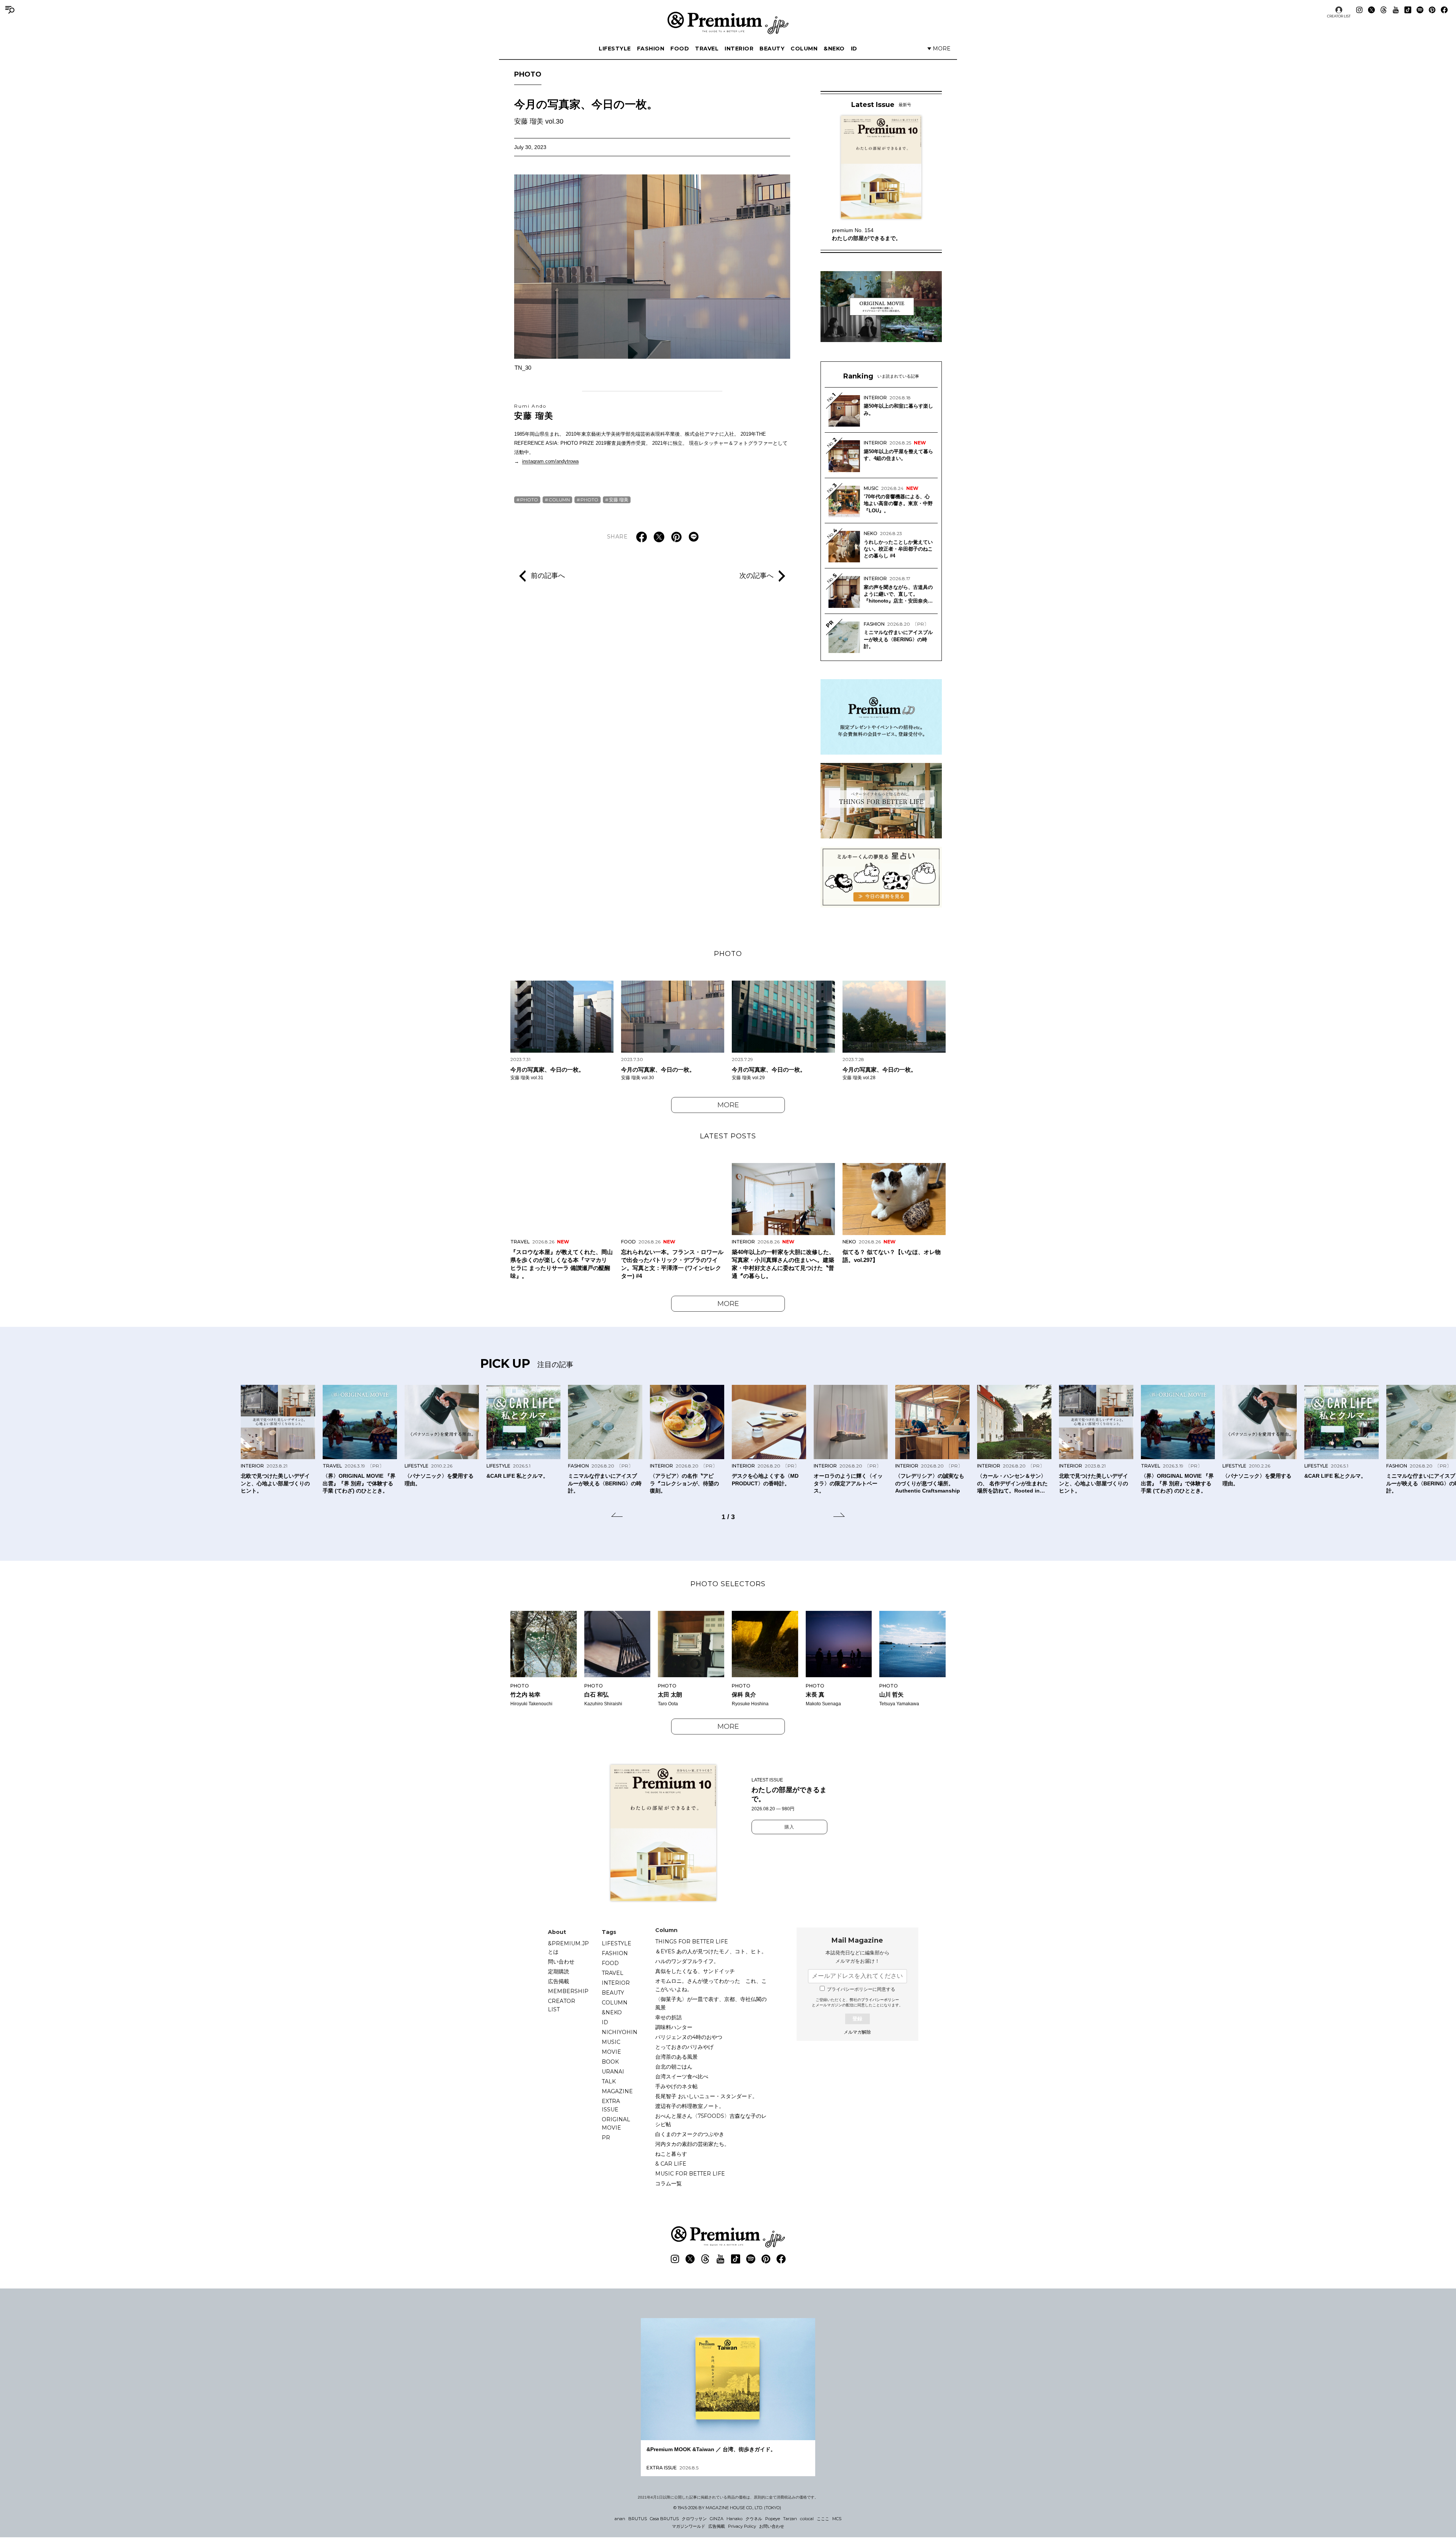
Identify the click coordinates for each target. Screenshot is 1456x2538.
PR (606, 2138)
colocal (807, 2519)
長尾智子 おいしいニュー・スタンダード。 (706, 2096)
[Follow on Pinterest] (1432, 10)
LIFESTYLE (615, 49)
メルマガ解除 (857, 2032)
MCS (837, 2519)
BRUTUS (638, 2519)
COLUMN (804, 49)
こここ (823, 2519)
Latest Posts (728, 1136)
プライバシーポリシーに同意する (861, 1989)
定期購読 (559, 1971)
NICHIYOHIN (620, 2032)
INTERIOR (739, 49)
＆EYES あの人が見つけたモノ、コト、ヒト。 (711, 1951)
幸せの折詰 (668, 2017)
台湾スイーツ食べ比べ (682, 2077)
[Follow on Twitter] (1371, 10)
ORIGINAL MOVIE (616, 2124)
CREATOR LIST (1339, 16)
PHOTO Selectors (728, 1584)
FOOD (680, 49)
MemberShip (568, 1991)
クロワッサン (694, 2519)
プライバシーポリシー (880, 2000)
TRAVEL (707, 49)
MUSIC (611, 2042)
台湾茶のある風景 (676, 2057)
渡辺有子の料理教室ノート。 (690, 2106)
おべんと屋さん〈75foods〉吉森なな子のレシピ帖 (711, 2120)
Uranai (613, 2072)
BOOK (610, 2062)
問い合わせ (561, 1962)
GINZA (717, 2519)
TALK (609, 2081)
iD (854, 49)
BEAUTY (772, 49)
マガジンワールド (689, 2526)
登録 (857, 2019)
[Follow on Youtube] (1396, 10)
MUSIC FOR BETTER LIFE (690, 2174)
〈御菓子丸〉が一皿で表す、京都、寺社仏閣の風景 (711, 2003)
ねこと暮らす (671, 2154)
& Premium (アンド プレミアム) (728, 23)
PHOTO (528, 74)
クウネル (754, 2519)
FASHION (651, 49)
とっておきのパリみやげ (684, 2047)
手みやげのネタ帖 (676, 2086)
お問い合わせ (772, 2526)
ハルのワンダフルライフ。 (687, 1961)
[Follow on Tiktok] (1408, 10)
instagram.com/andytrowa (550, 461)
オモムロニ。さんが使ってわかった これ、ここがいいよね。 (711, 1985)
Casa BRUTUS (664, 2519)
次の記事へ (756, 576)
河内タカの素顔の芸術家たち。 (692, 2144)
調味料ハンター (674, 2027)
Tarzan (790, 2519)
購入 (789, 1827)
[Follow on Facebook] (1444, 10)
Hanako (734, 2519)
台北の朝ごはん (674, 2067)
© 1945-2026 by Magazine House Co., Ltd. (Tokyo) (727, 2508)
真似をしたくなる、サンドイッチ (695, 1971)
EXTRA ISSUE (611, 2105)
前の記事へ (548, 576)
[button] (617, 1516)
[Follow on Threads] (1384, 10)
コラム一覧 (668, 2183)
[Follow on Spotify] (1420, 10)
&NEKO (834, 49)
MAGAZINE (617, 2091)
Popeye (773, 2519)
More (728, 1105)
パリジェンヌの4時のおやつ (689, 2037)
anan (620, 2519)
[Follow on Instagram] (1359, 10)
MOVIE (611, 2052)
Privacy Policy (742, 2526)
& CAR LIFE (671, 2164)
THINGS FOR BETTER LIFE (692, 1942)
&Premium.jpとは (568, 1948)
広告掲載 (559, 1981)
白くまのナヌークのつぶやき (690, 2134)
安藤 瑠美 (534, 412)
